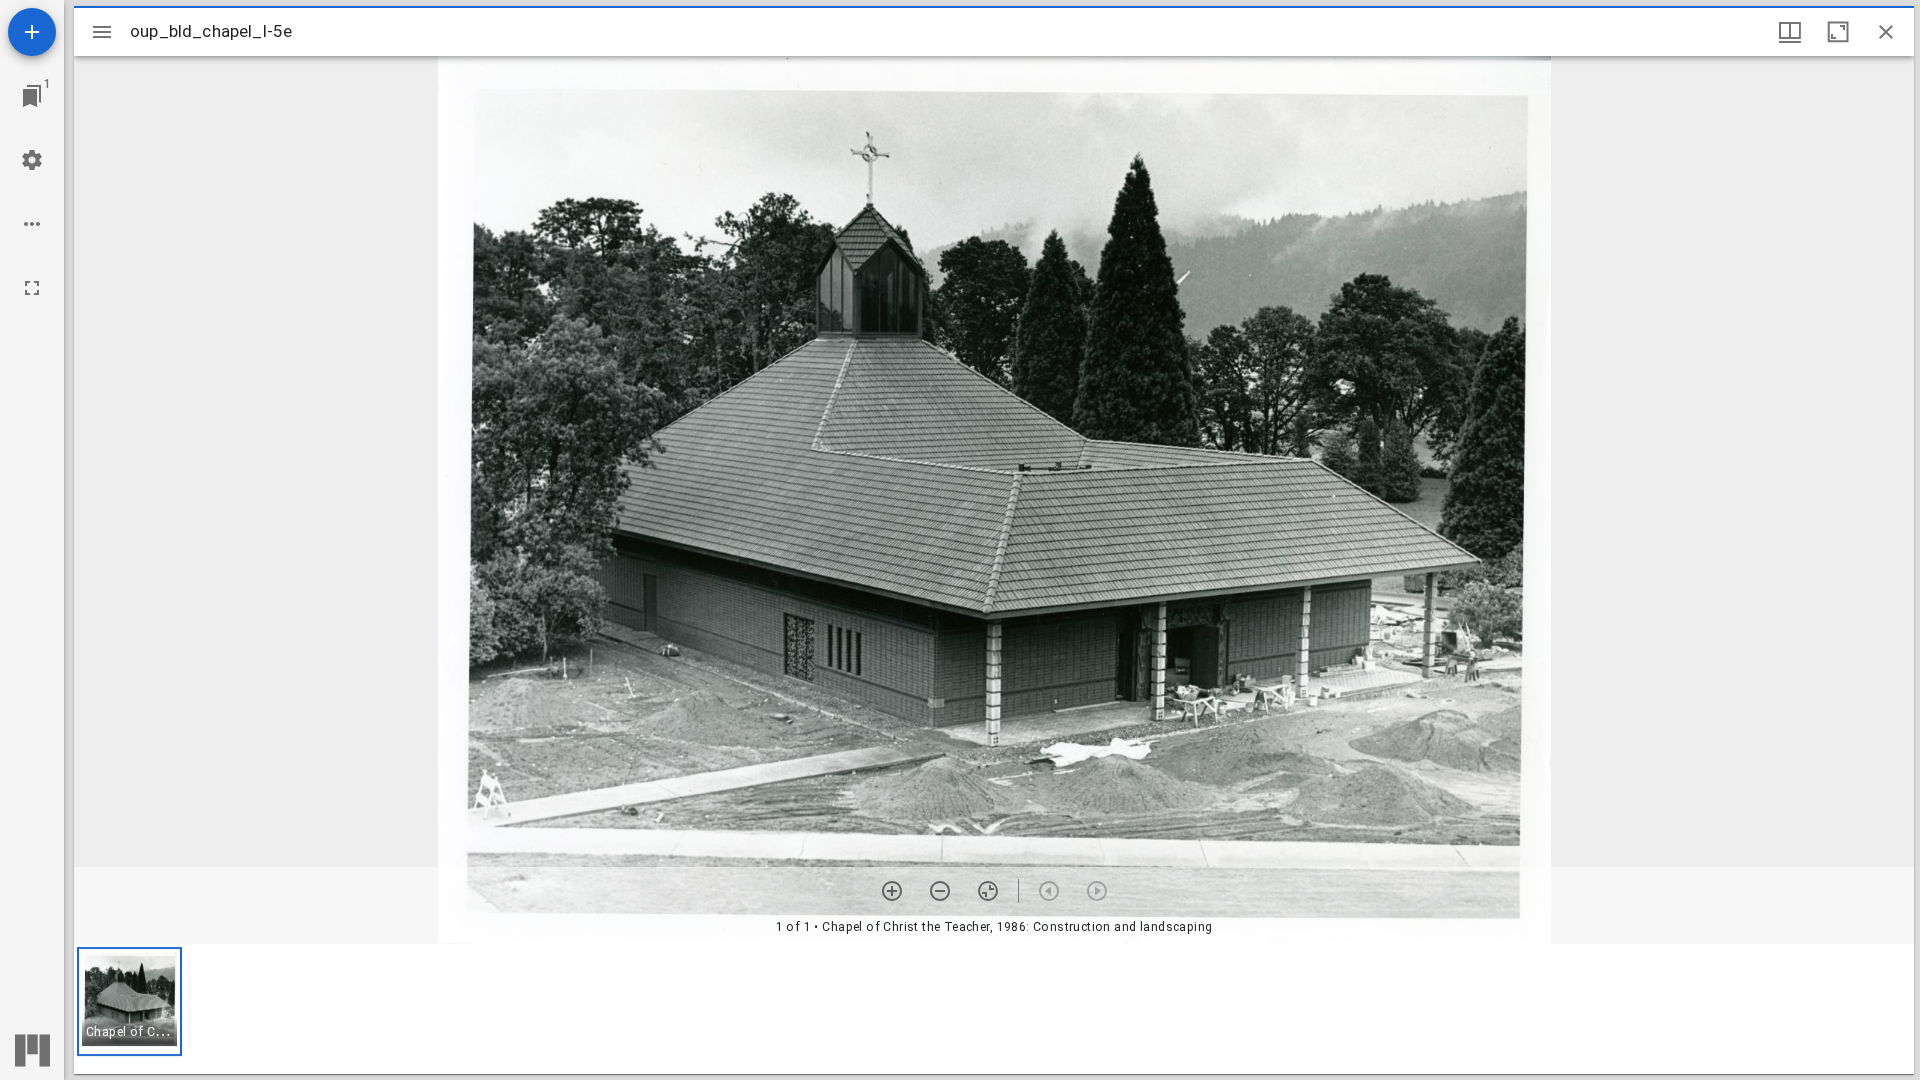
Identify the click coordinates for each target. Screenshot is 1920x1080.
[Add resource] (32, 32)
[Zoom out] (940, 891)
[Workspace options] (32, 224)
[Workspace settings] (32, 160)
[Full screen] (32, 288)
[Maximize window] (1838, 32)
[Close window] (1886, 32)
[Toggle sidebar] (102, 32)
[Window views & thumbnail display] (1790, 32)
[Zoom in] (892, 891)
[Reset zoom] (988, 891)
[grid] (994, 1009)
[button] (129, 1001)
